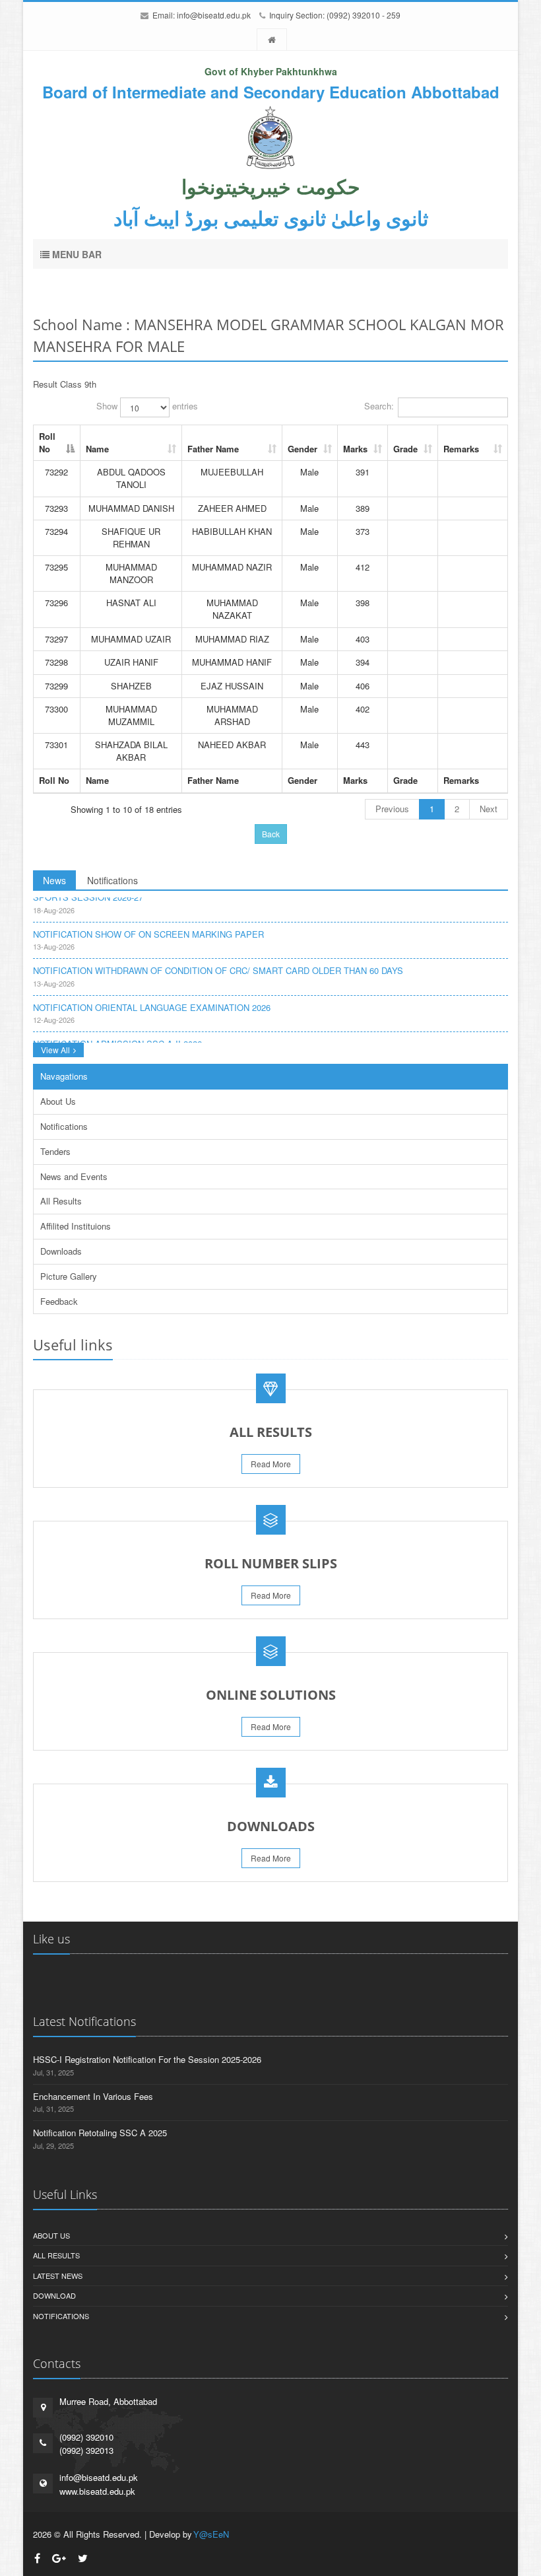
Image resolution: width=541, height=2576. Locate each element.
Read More (271, 1464)
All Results (61, 1201)
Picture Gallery (69, 1276)
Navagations (64, 1076)
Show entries (147, 406)
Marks (355, 449)
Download (54, 2295)
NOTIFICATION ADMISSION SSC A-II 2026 (117, 1036)
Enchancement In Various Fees (93, 2096)
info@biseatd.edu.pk (214, 15)
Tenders (55, 1151)
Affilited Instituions (76, 1226)
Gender (302, 449)
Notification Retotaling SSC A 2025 (100, 2133)
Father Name (213, 449)
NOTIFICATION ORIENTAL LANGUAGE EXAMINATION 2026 (152, 999)
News (54, 880)
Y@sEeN (211, 2534)
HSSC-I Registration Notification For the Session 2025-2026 (147, 2059)
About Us (58, 1101)
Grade (405, 449)
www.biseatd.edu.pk (97, 2491)
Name (97, 449)
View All (55, 1050)
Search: (379, 406)
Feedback (59, 1301)
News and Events (74, 1176)
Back (271, 834)
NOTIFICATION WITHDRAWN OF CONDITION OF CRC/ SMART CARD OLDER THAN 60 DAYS (218, 962)
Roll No (47, 442)
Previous (392, 809)
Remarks (461, 449)
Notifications (112, 880)
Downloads (61, 1251)
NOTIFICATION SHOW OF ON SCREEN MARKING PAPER (148, 926)
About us (51, 2235)
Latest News (58, 2276)
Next (489, 809)
